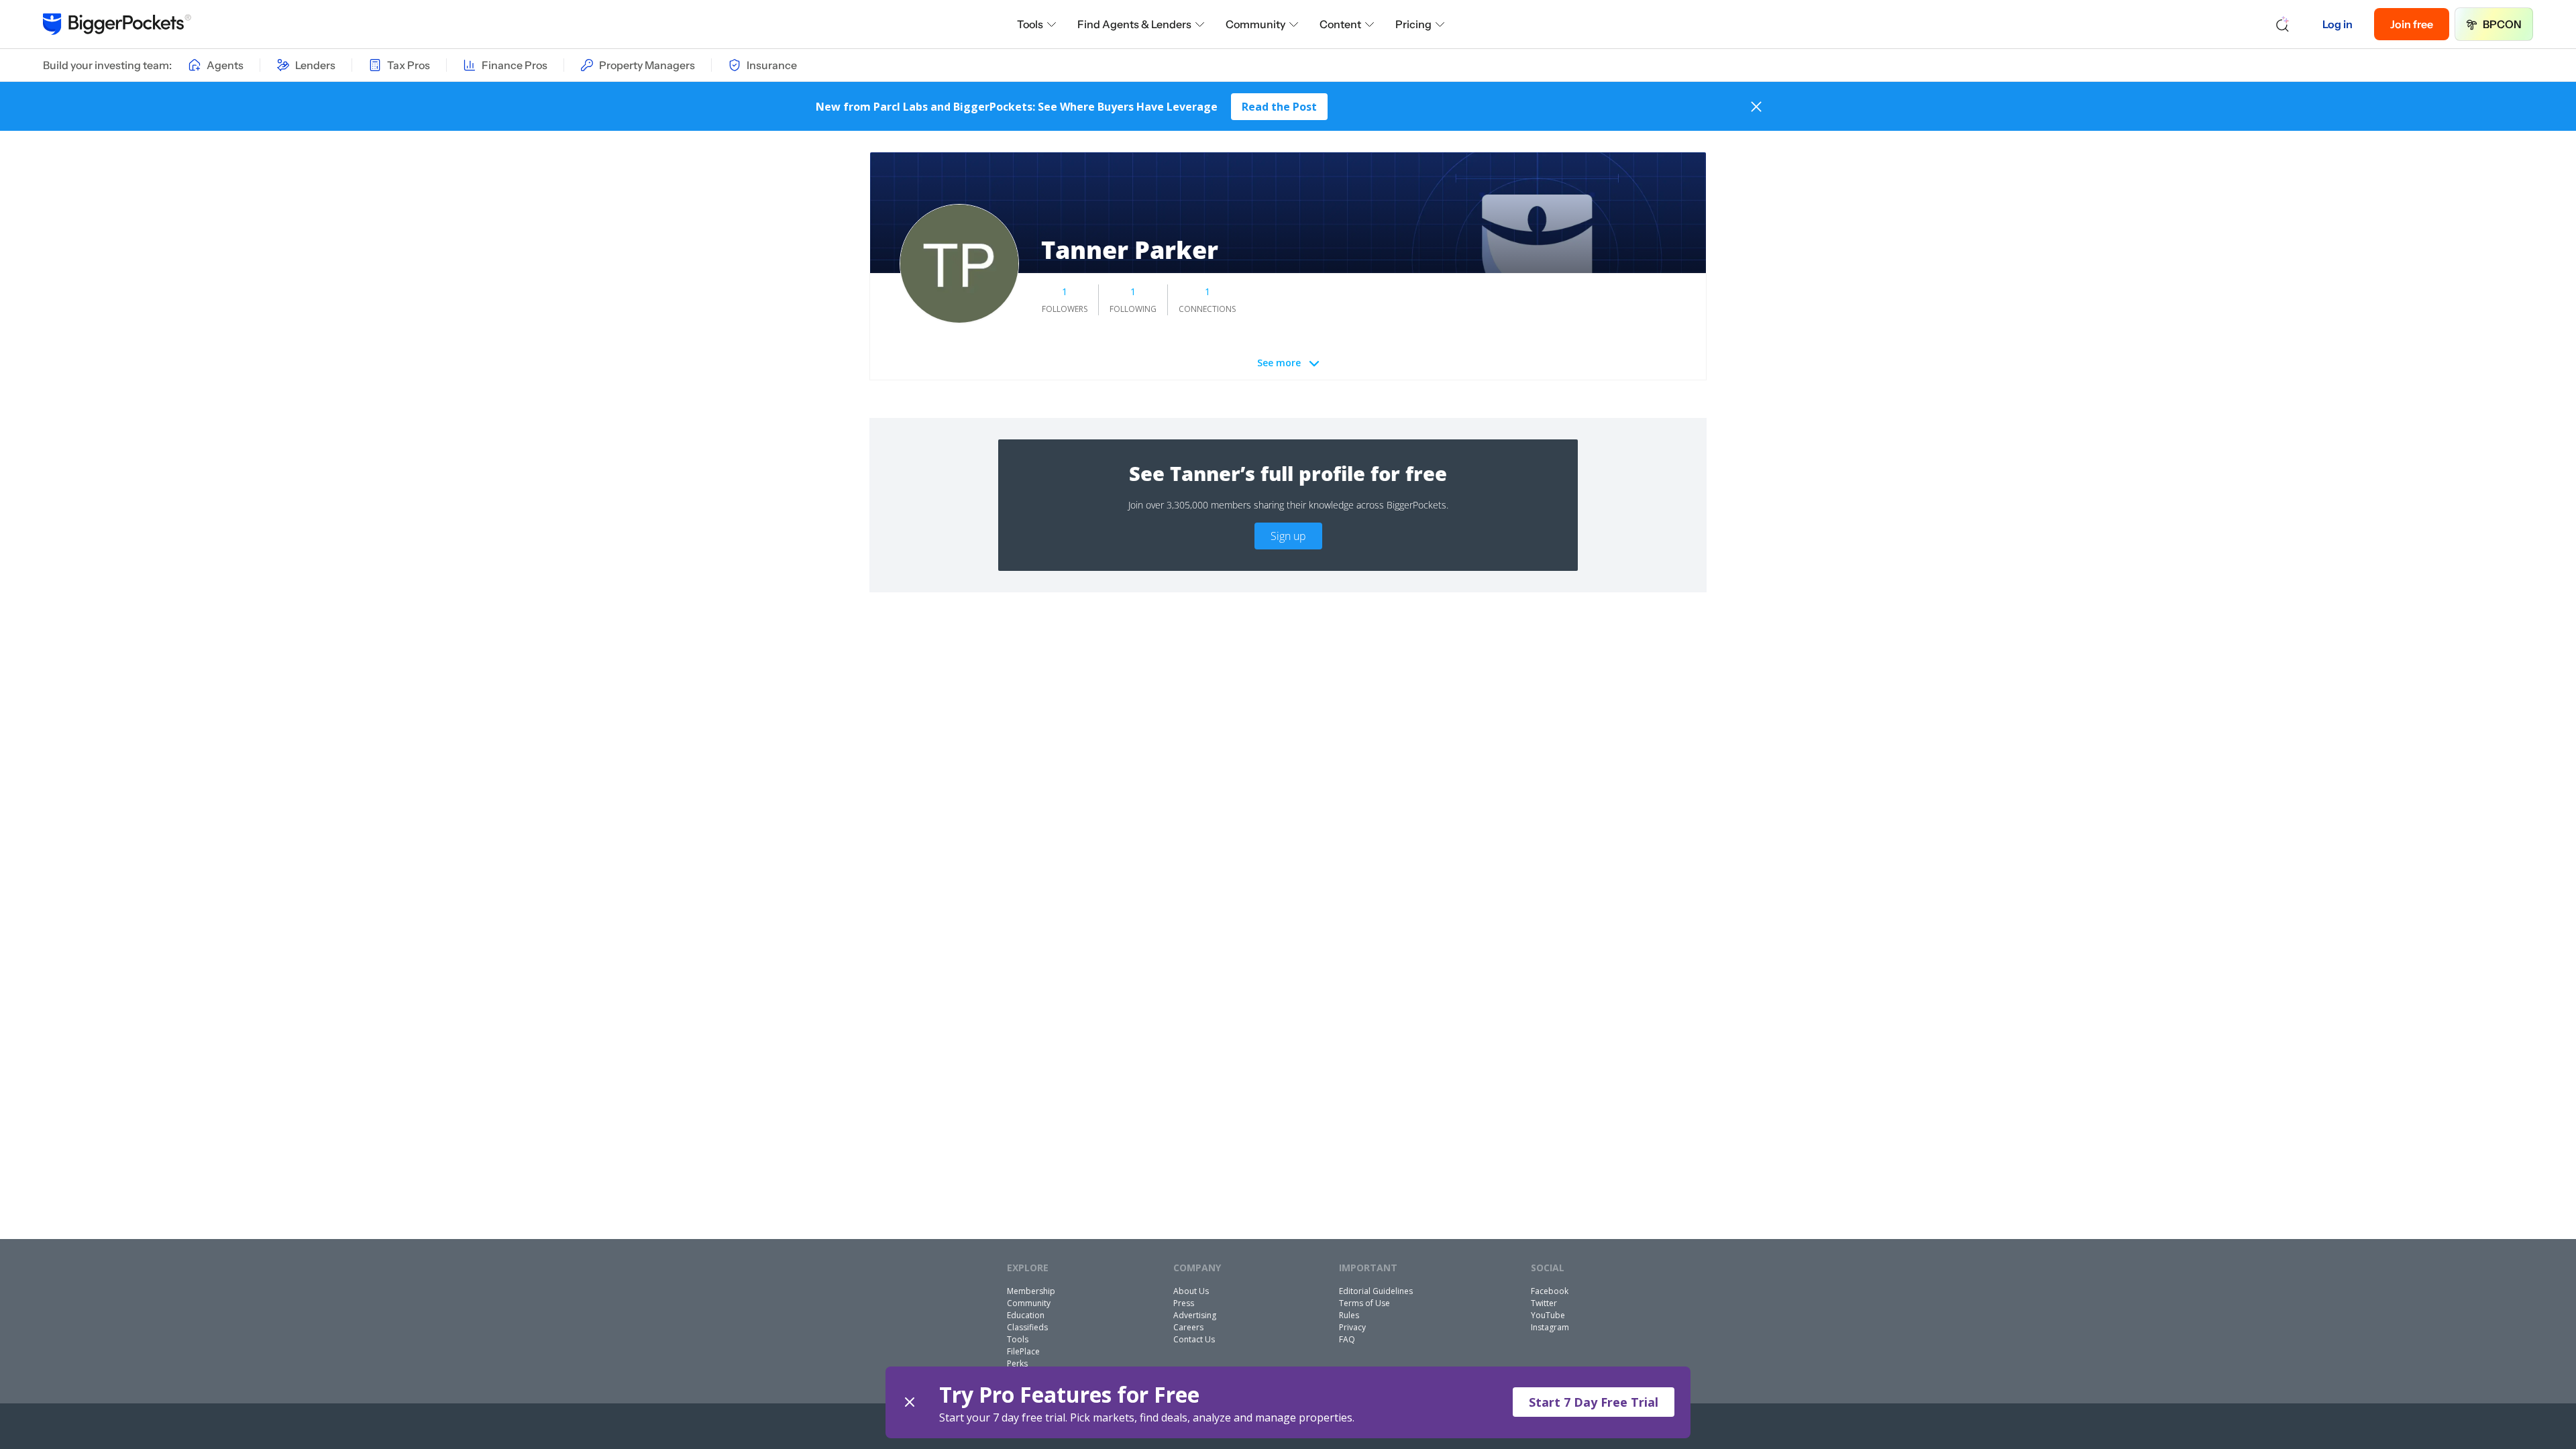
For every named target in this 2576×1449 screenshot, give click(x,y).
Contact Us (1194, 1339)
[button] (1288, 1402)
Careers (1188, 1327)
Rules (1349, 1315)
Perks (1017, 1363)
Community (1255, 24)
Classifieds (1027, 1327)
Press (1184, 1303)
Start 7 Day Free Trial (1594, 1402)
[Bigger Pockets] (117, 24)
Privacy (1352, 1327)
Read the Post (1279, 107)
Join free (2412, 24)
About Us (1191, 1291)
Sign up (1288, 536)
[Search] (2283, 24)
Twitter (1544, 1303)
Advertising (1195, 1315)
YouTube (1548, 1315)
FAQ (1347, 1339)
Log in (2338, 24)
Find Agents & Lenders (1134, 24)
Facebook (1550, 1291)
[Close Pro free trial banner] (910, 1402)
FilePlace (1023, 1351)
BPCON (2502, 24)
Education (1026, 1315)
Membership (1031, 1291)
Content (1340, 24)
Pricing (1413, 24)
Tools (1030, 24)
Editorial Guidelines (1376, 1291)
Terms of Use (1364, 1303)
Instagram (1550, 1327)
